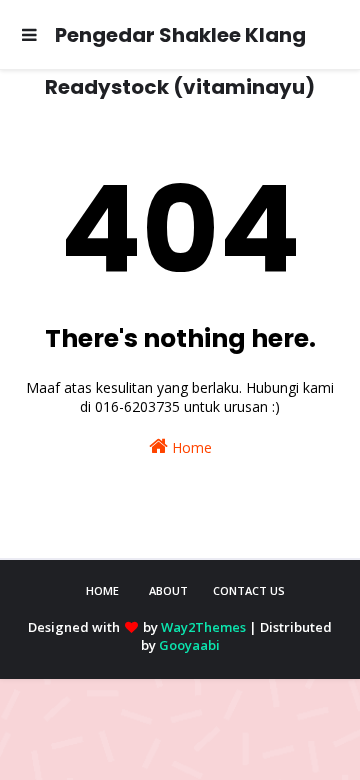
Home (190, 447)
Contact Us (249, 590)
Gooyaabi (189, 645)
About (168, 590)
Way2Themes (203, 627)
